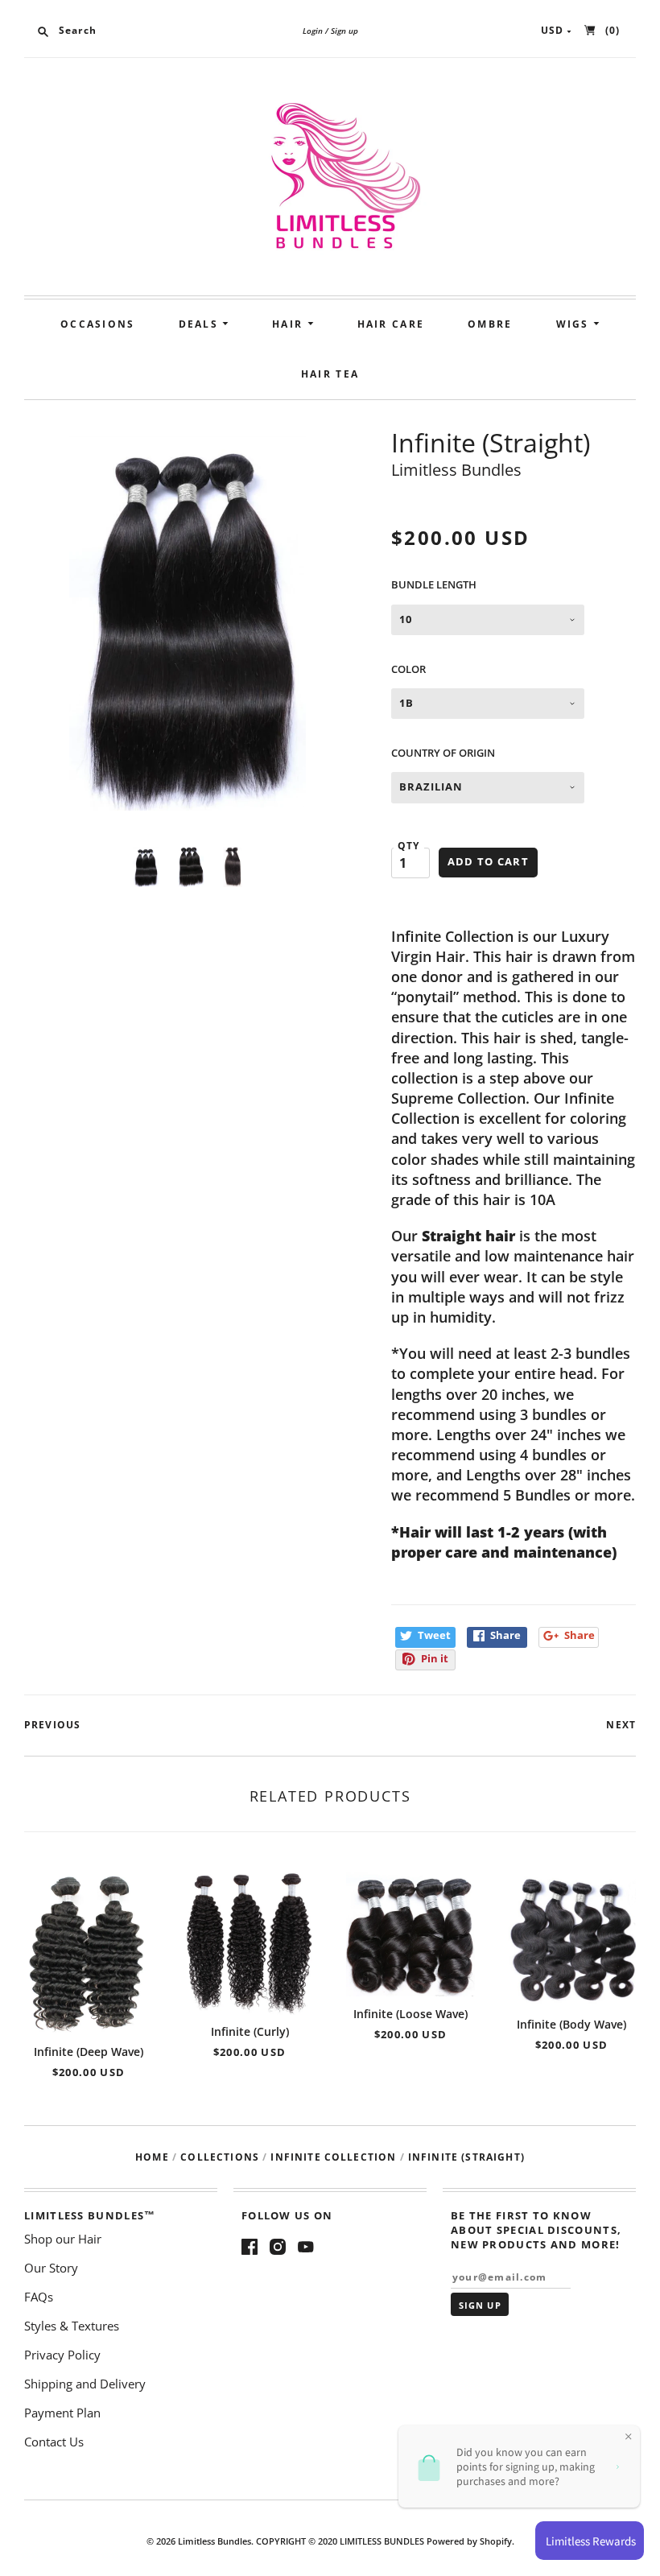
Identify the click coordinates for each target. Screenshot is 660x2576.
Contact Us (54, 2442)
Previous (52, 1725)
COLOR (408, 669)
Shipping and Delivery (85, 2384)
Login (313, 31)
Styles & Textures (72, 2326)
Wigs (575, 324)
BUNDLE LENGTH (434, 584)
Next (621, 1725)
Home (152, 2157)
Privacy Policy (62, 2355)
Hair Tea (330, 374)
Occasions (98, 324)
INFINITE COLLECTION (333, 2157)
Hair (290, 324)
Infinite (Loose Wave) (410, 2014)
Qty (409, 846)
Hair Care (391, 324)
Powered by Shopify (469, 2541)
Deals (201, 324)
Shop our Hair (63, 2239)
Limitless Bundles (456, 470)
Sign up (344, 31)
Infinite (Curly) (250, 2031)
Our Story (51, 2268)
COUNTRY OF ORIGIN (443, 753)
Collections (220, 2157)
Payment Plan (62, 2413)
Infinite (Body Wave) (571, 2024)
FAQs (39, 2297)
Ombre (490, 324)
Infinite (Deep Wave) (89, 2052)
